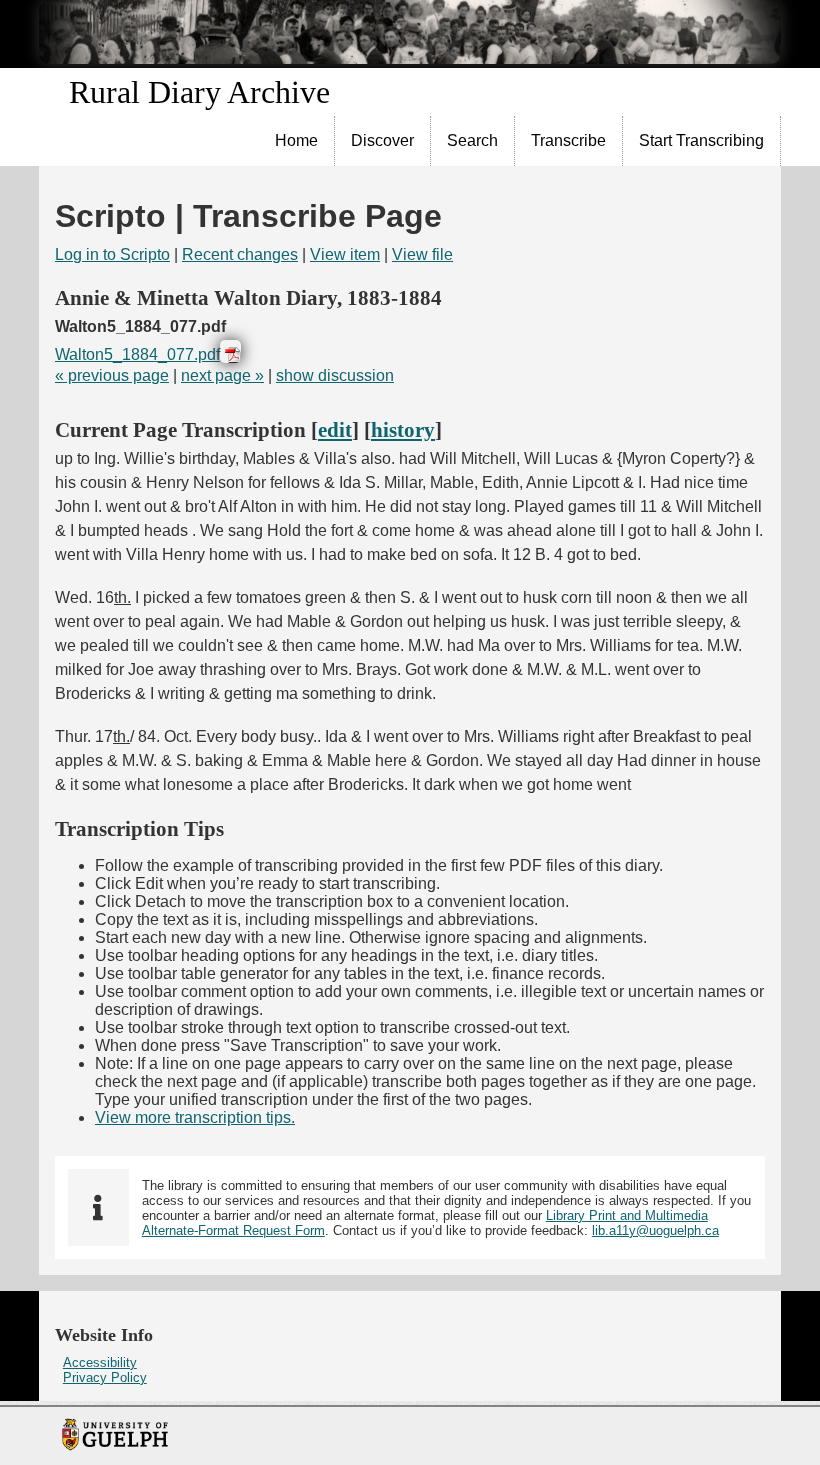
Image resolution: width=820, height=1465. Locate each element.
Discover (382, 140)
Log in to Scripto (112, 254)
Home (296, 140)
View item (345, 254)
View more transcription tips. (195, 1117)
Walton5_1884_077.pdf (137, 354)
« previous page (112, 375)
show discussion (335, 375)
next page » (222, 375)
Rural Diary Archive (199, 92)
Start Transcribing (701, 140)
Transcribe (568, 140)
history (403, 429)
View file (422, 254)
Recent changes (240, 254)
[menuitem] (297, 141)
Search (472, 140)
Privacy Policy (105, 1377)
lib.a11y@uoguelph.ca (655, 1230)
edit (335, 429)
